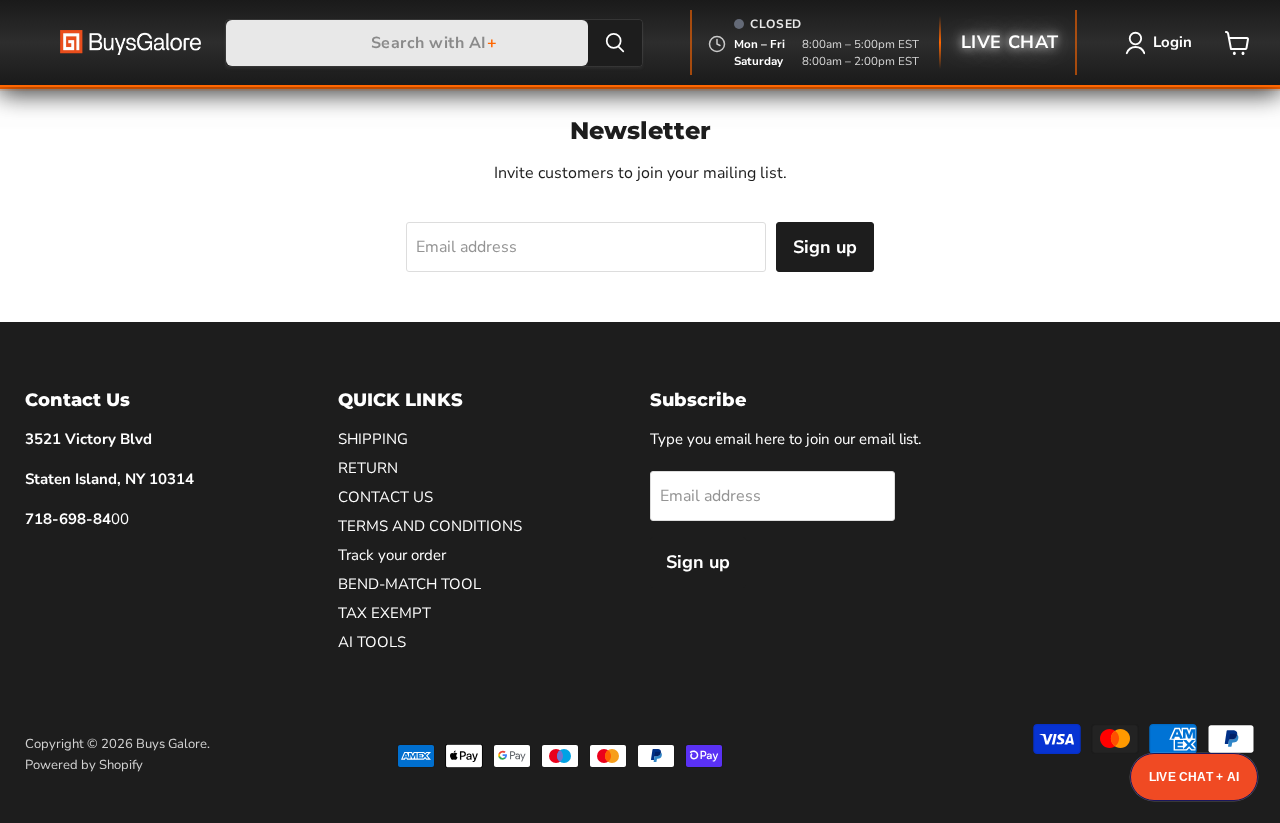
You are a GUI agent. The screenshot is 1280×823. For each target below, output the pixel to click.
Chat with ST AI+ (1194, 777)
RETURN (368, 468)
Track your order (392, 555)
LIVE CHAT (1010, 42)
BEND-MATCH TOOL (409, 584)
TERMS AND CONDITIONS (430, 526)
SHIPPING (373, 439)
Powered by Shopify (84, 765)
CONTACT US (385, 497)
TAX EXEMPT (384, 613)
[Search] (615, 43)
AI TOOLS (372, 642)
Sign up (825, 247)
